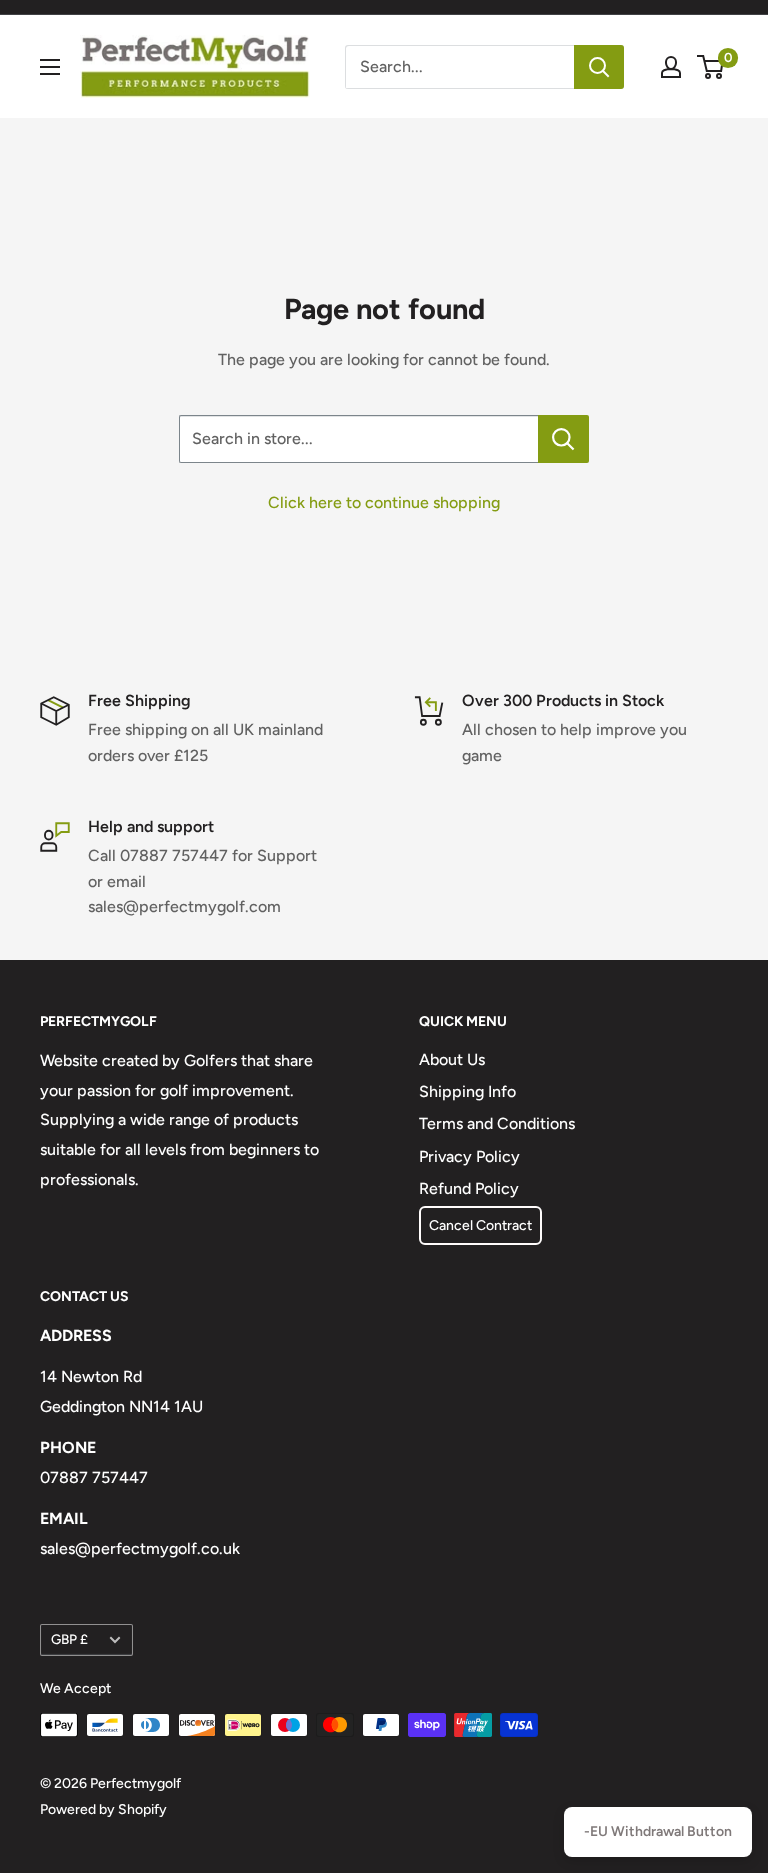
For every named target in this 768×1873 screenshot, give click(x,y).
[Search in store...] (563, 439)
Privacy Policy (469, 1156)
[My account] (671, 67)
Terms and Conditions (497, 1123)
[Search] (599, 67)
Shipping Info (467, 1091)
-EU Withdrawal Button (658, 1831)
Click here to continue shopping (384, 502)
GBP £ (69, 1639)
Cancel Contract (480, 1225)
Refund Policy (469, 1188)
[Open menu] (50, 67)
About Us (452, 1059)
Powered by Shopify (103, 1809)
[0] (711, 67)
